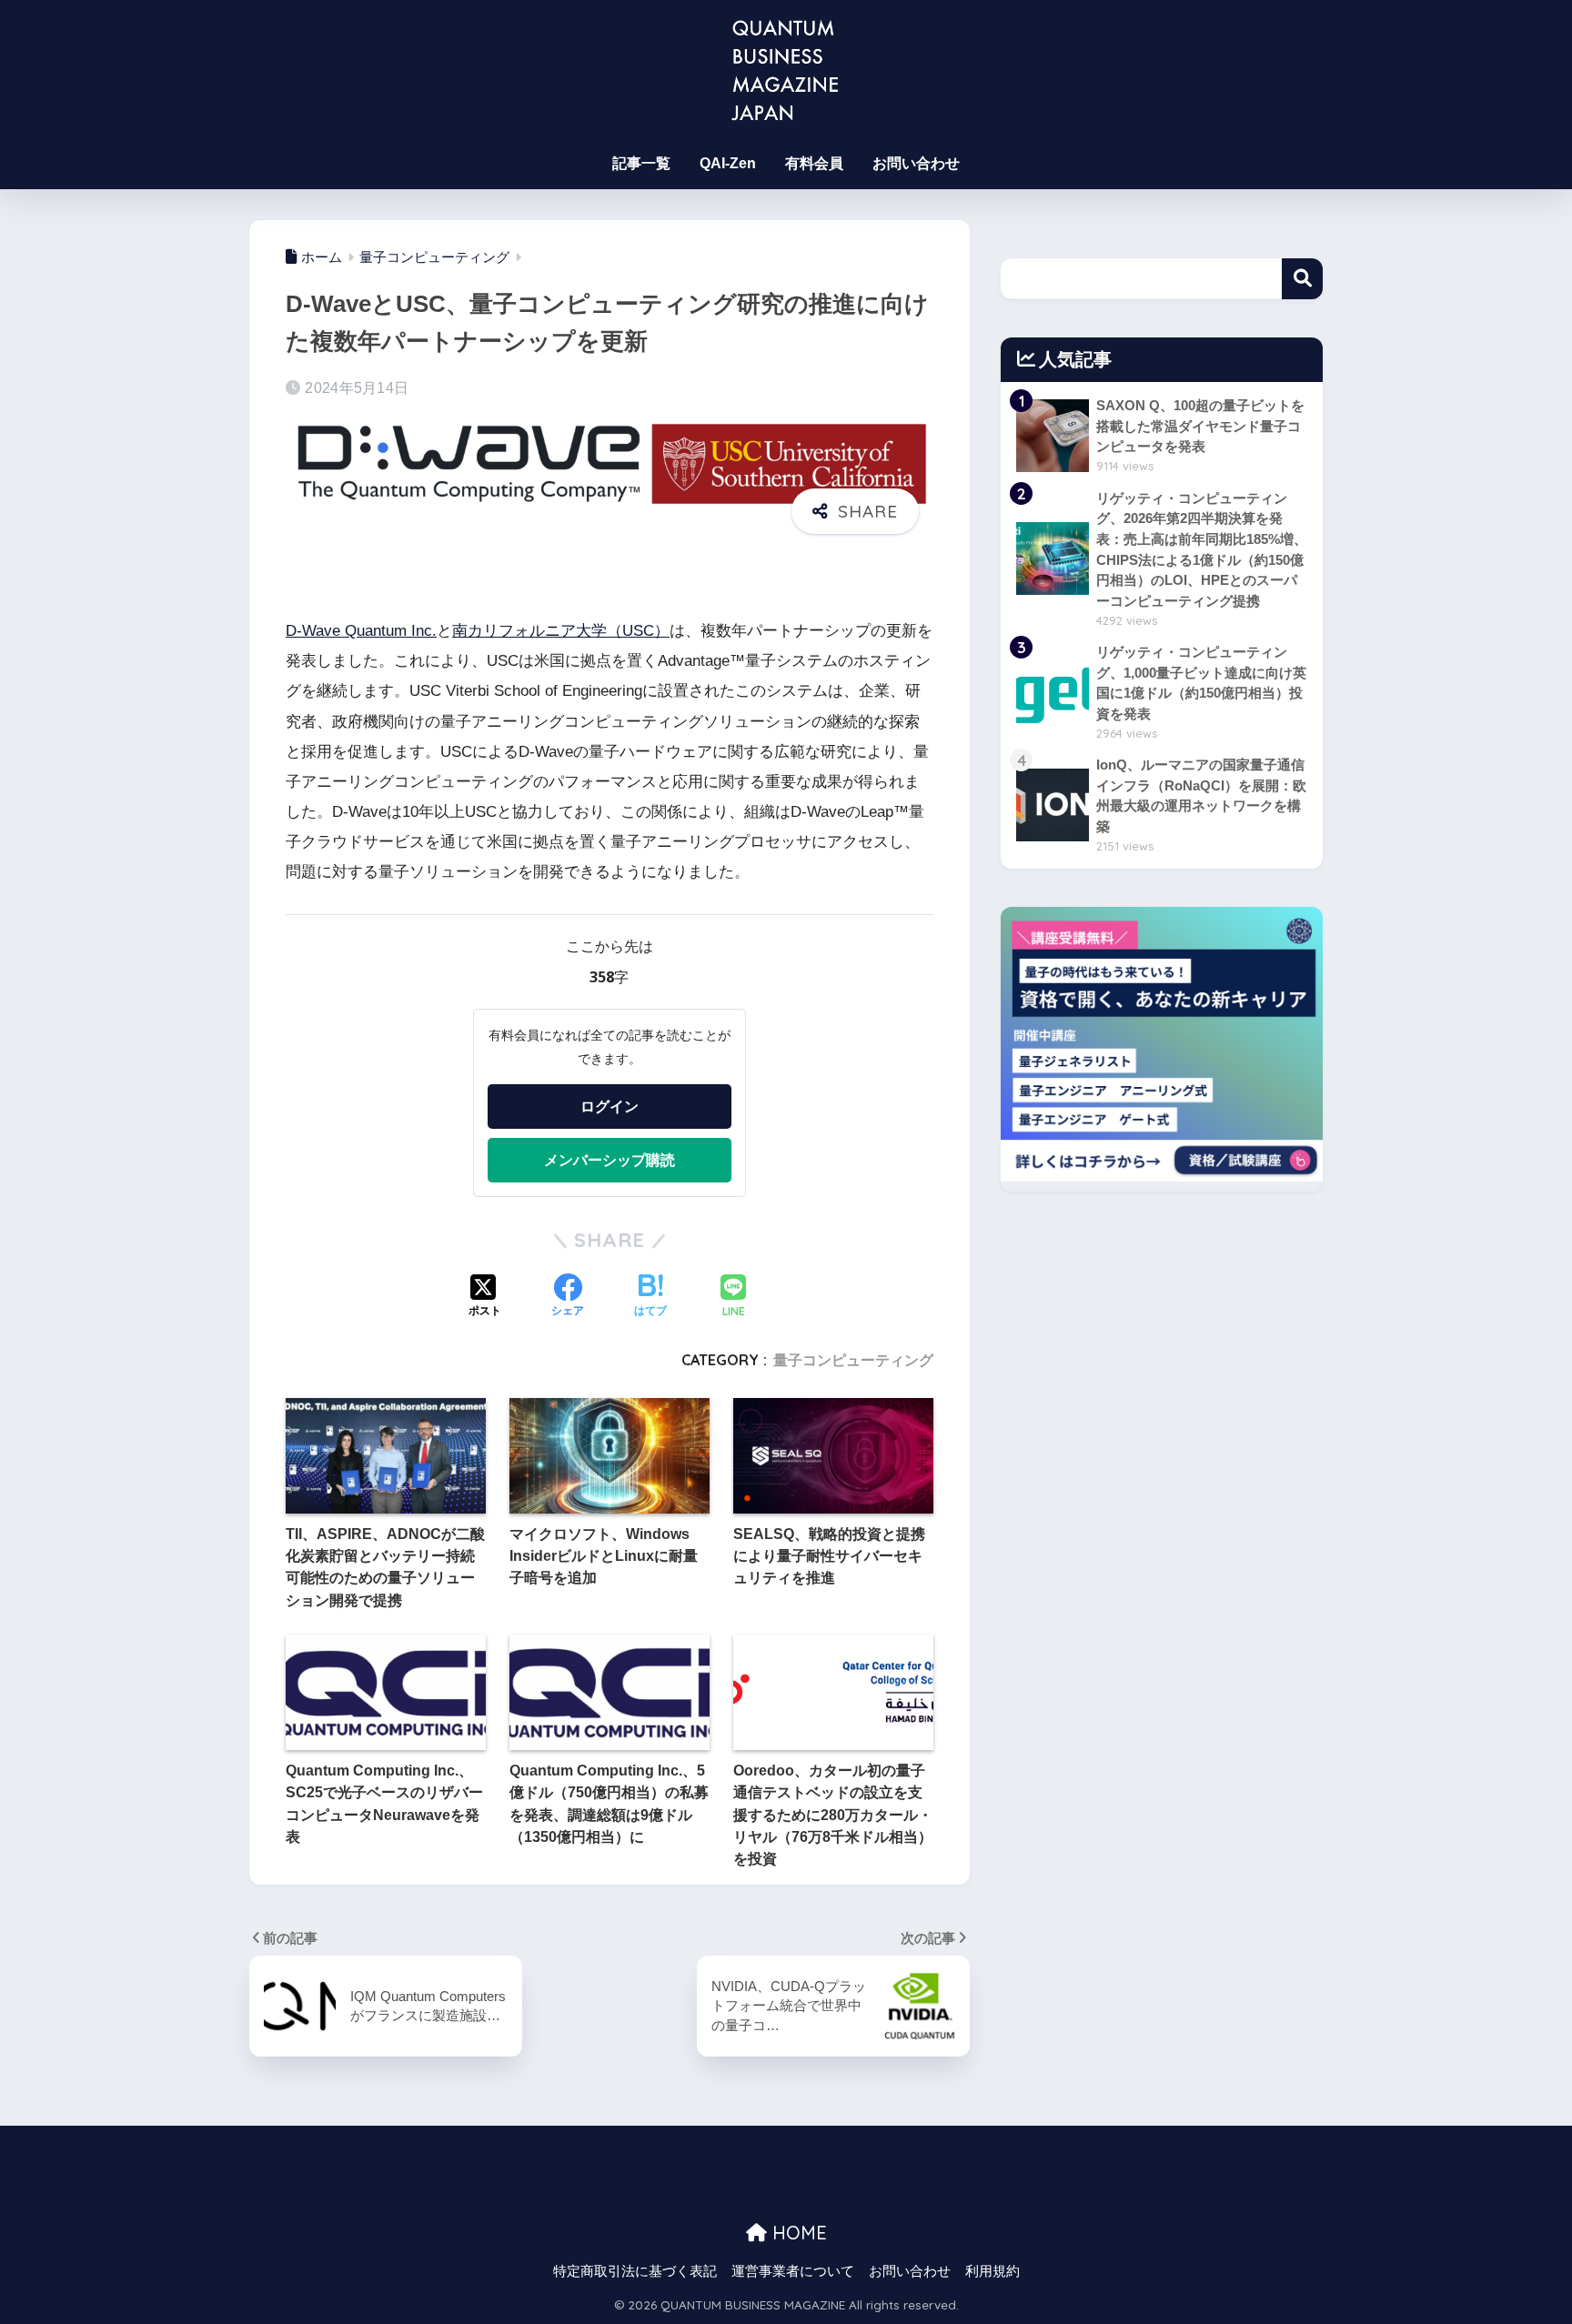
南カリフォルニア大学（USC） (561, 631)
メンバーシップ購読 (610, 1160)
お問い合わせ (916, 163)
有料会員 (814, 163)
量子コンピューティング (853, 1360)
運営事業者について (793, 2271)
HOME (797, 2233)
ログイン (610, 1106)
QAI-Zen (728, 163)
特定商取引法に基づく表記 (635, 2271)
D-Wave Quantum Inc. (361, 631)
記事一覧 (641, 163)
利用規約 (993, 2271)
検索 (1302, 279)
